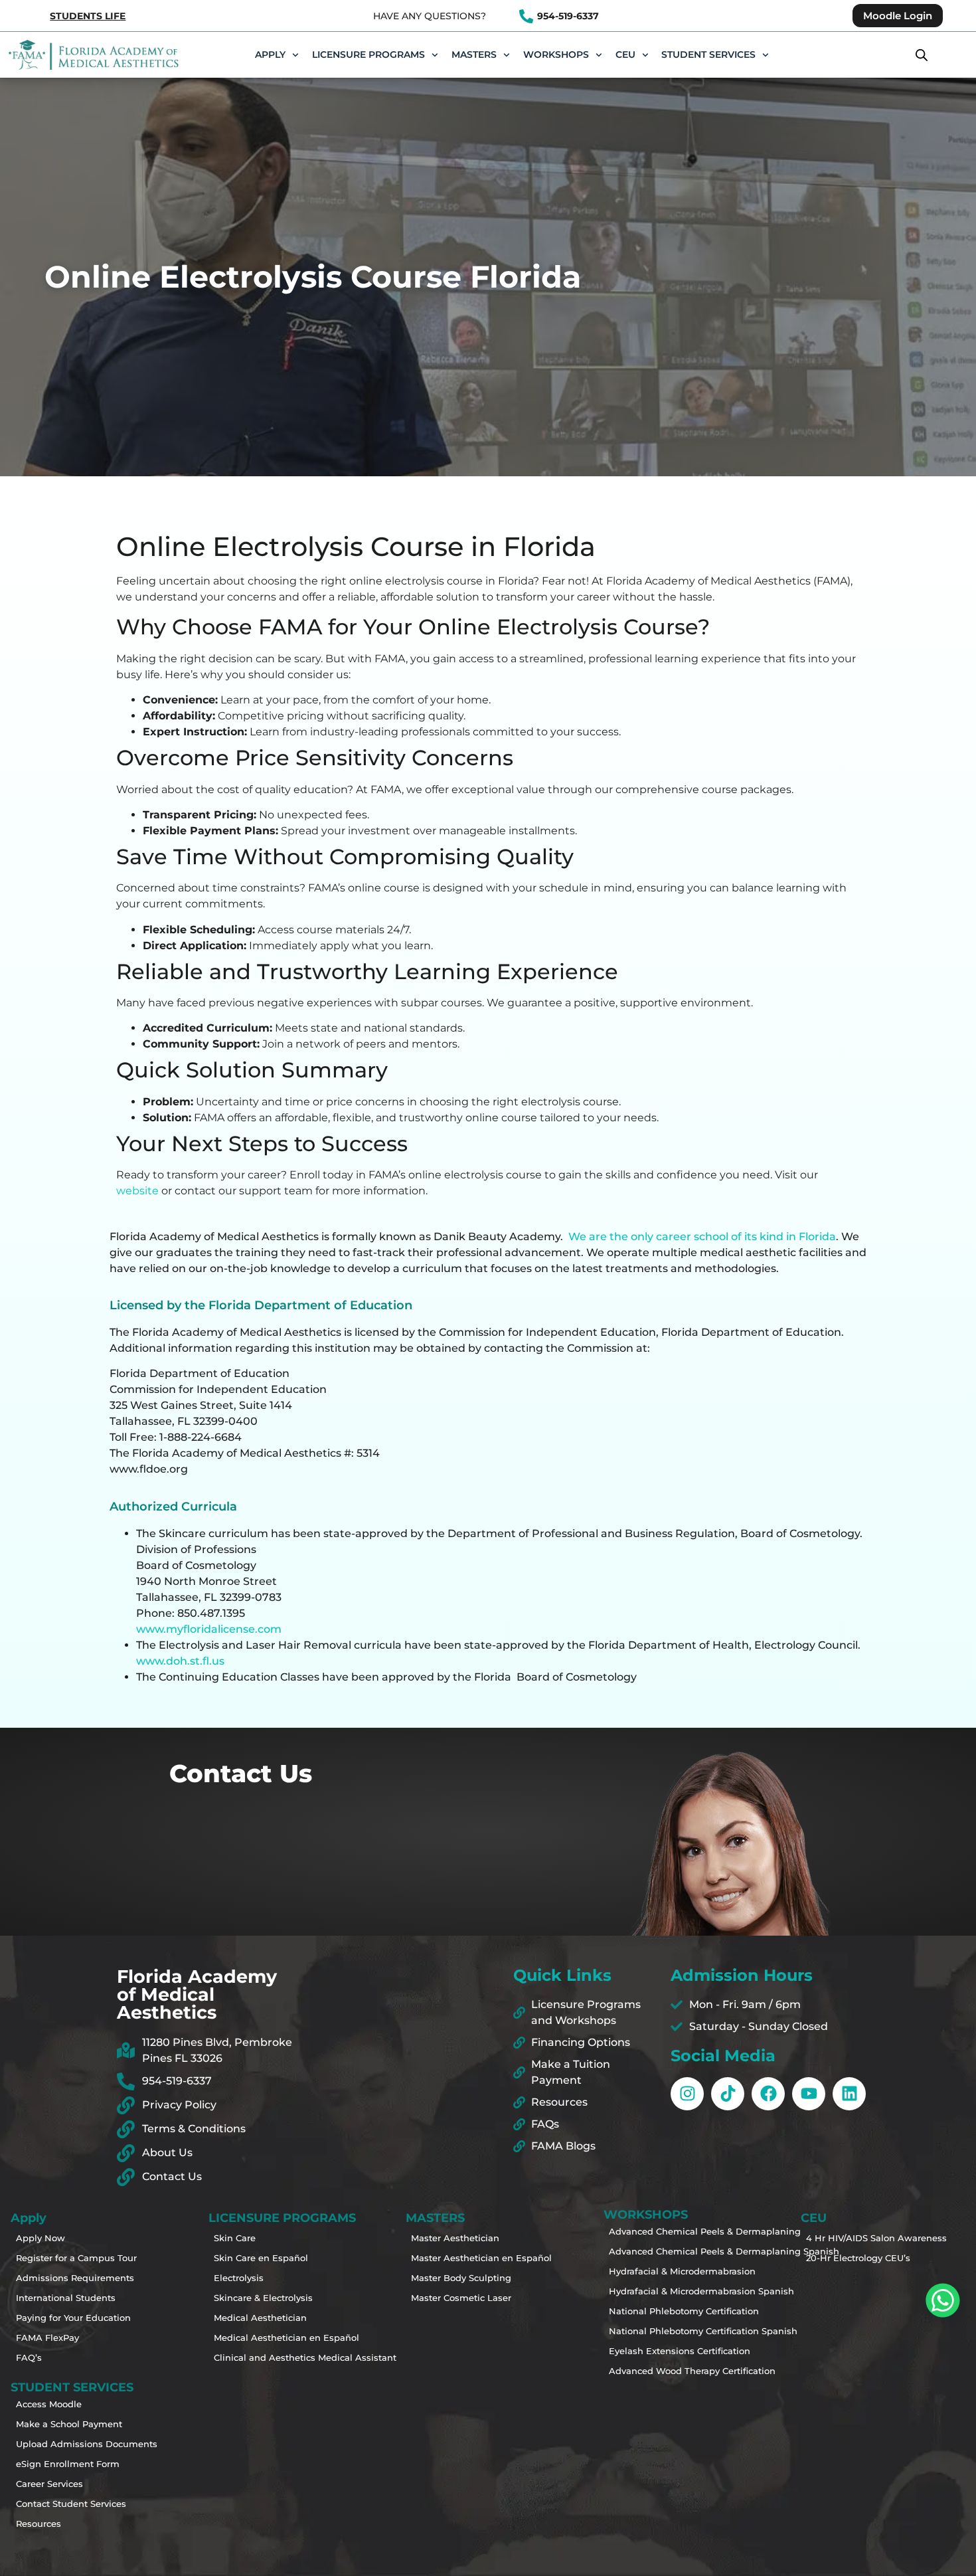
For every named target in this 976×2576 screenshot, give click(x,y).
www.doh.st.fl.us (180, 1661)
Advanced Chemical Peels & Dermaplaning (658, 2231)
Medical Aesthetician (260, 2318)
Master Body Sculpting (460, 2278)
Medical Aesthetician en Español (263, 2338)
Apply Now (41, 2238)
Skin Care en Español (261, 2258)
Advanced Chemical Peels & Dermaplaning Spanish (658, 2251)
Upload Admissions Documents (65, 2444)
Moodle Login (898, 16)
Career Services (49, 2484)
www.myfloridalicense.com (209, 1629)
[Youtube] (809, 2094)
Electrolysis (239, 2278)
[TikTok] (728, 2094)
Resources (39, 2524)
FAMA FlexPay (47, 2338)
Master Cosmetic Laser (460, 2298)
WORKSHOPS (556, 54)
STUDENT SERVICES (708, 54)
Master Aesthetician (455, 2238)
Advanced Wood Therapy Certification (658, 2371)
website (137, 1191)
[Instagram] (687, 2094)
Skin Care (235, 2238)
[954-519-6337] (526, 16)
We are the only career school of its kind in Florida (702, 1237)
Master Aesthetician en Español (460, 2258)
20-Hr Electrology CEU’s (855, 2258)
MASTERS (474, 54)
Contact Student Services (65, 2504)
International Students (65, 2298)
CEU (625, 54)
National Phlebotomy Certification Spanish (658, 2331)
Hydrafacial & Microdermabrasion (658, 2271)
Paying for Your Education (65, 2318)
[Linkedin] (849, 2094)
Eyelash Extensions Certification (658, 2351)
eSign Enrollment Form (65, 2464)
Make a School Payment (65, 2424)
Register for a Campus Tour (65, 2258)
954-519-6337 (568, 16)
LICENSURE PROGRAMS (368, 54)
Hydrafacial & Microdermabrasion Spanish (658, 2291)
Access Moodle (49, 2404)
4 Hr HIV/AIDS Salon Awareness (855, 2238)
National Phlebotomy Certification (658, 2311)
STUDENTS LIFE (88, 16)
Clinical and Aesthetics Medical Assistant (263, 2357)
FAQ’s (29, 2357)
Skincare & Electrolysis (263, 2298)
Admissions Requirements (65, 2278)
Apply (270, 54)
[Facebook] (768, 2094)
